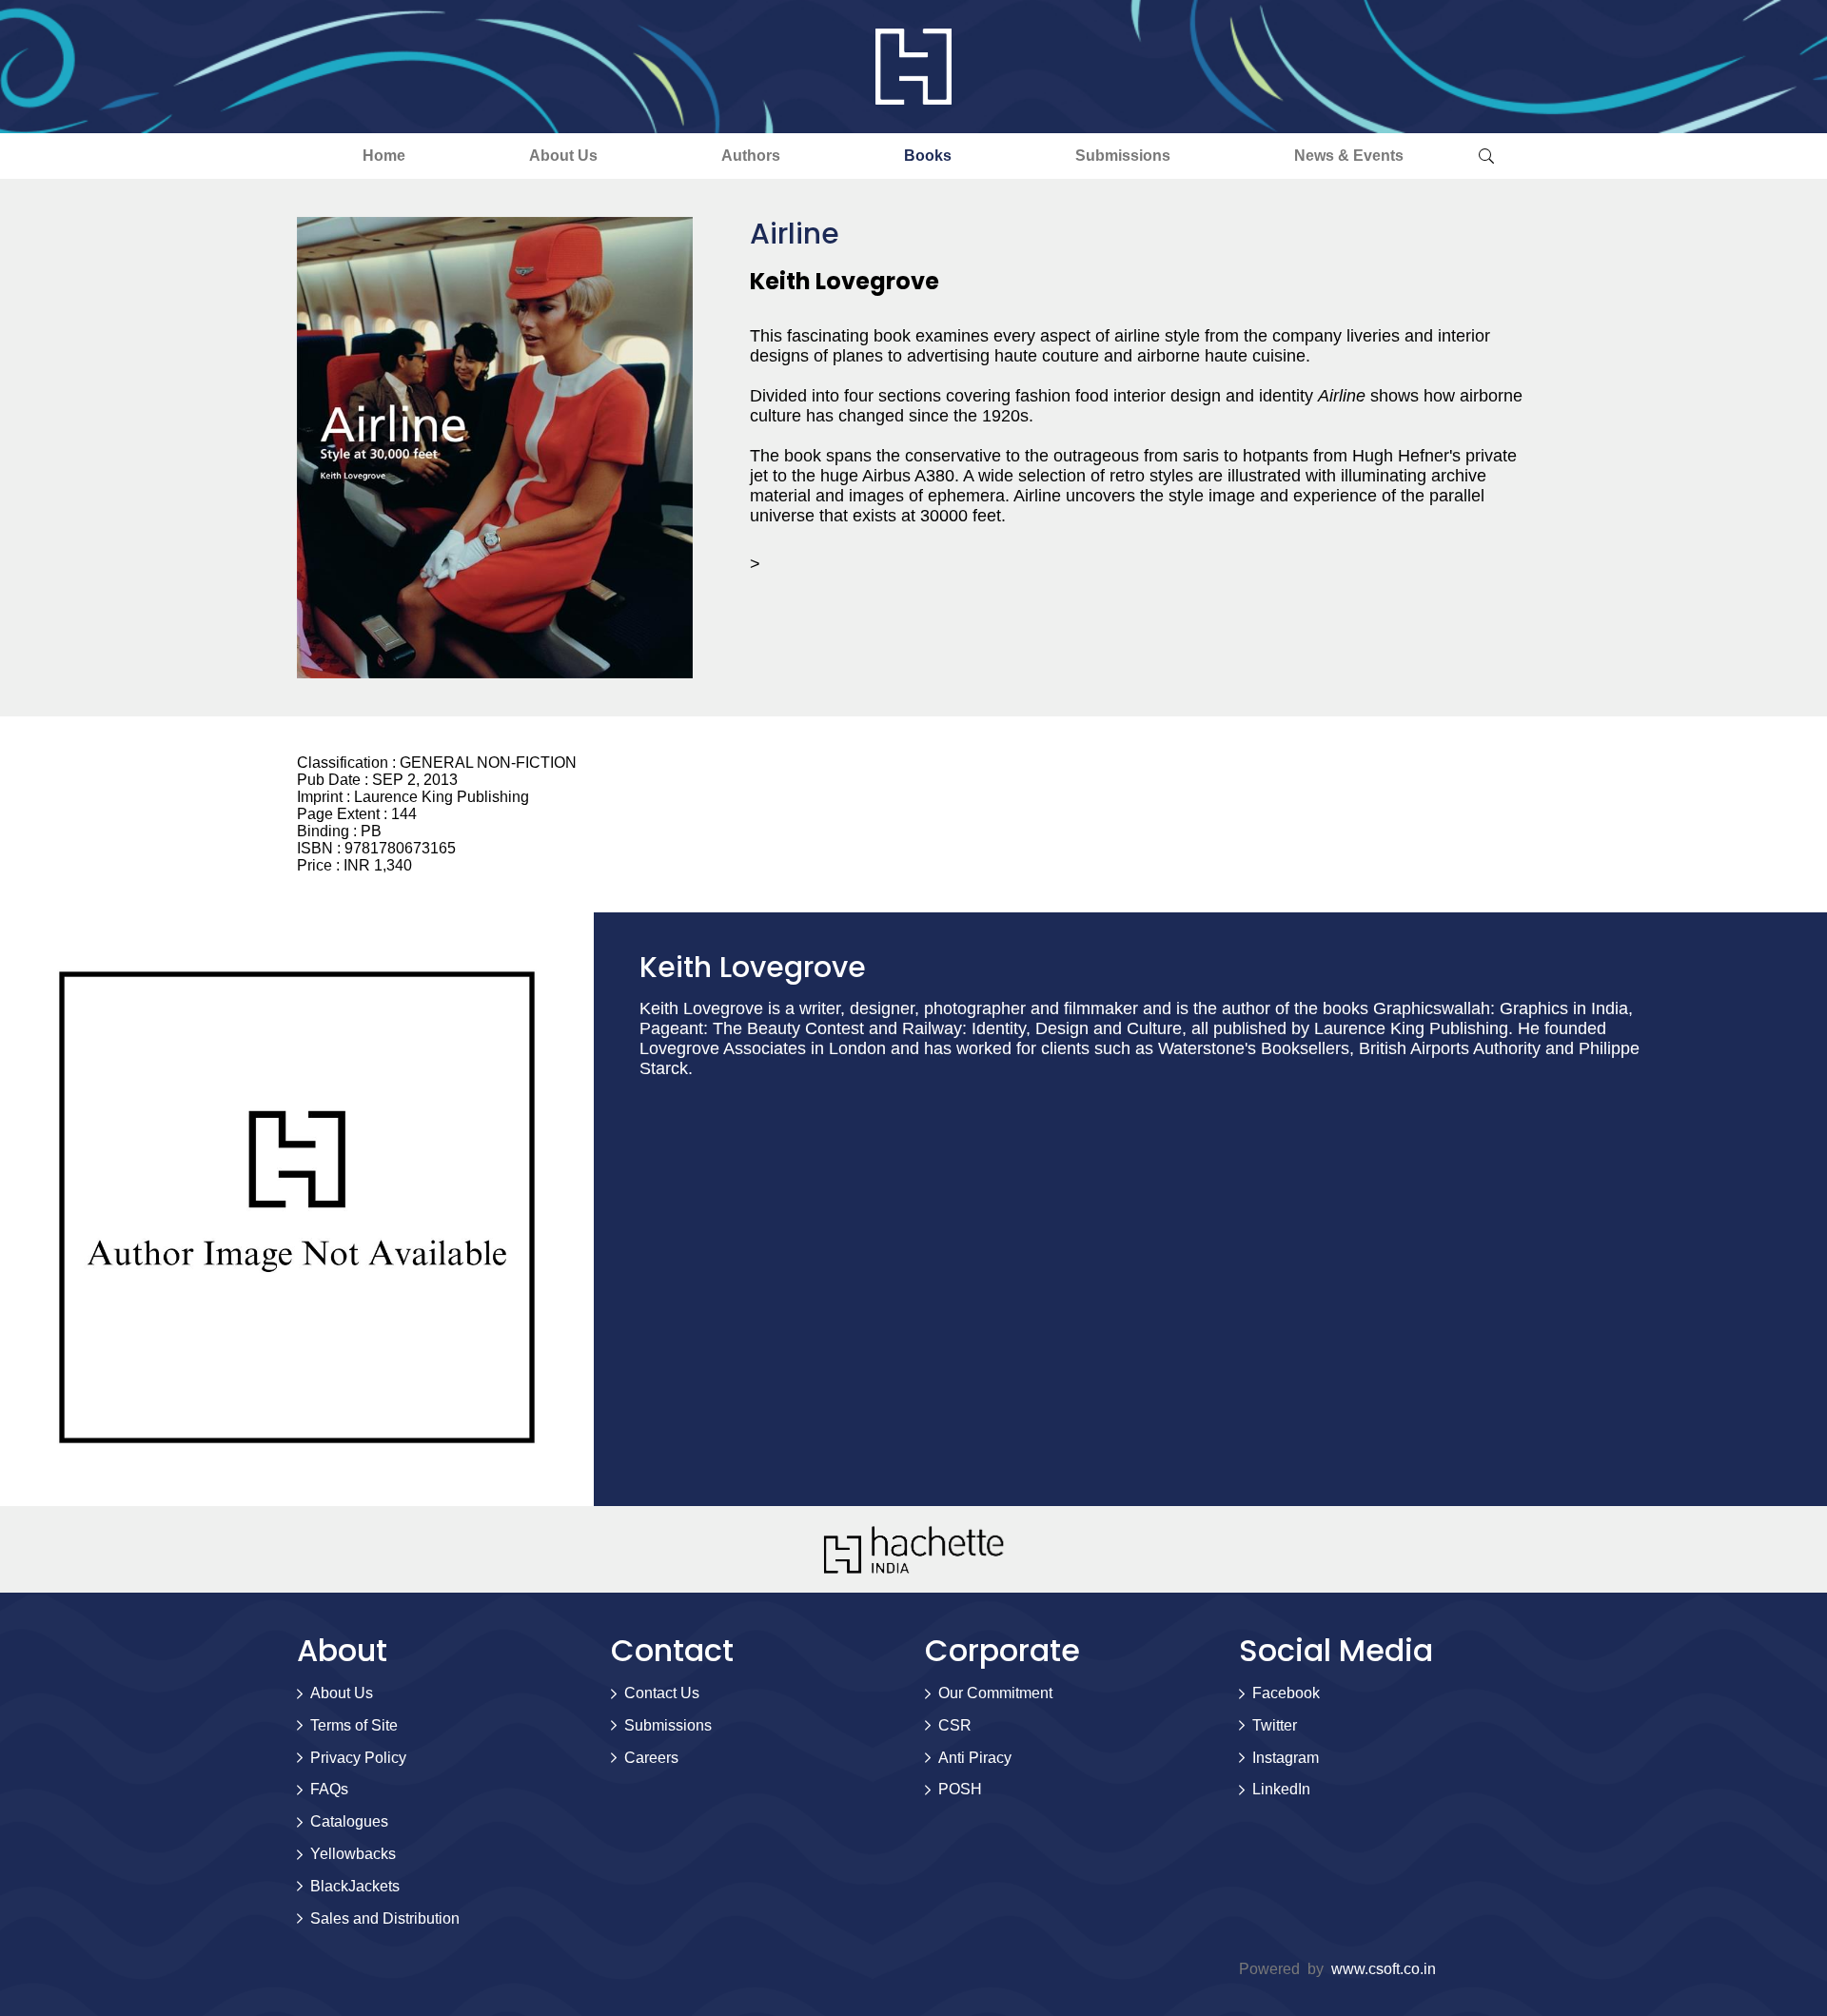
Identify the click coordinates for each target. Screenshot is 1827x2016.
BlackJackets (355, 1886)
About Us (563, 156)
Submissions (1123, 156)
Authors (751, 156)
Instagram (1286, 1758)
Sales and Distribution (385, 1918)
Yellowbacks (353, 1854)
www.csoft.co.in (1384, 1969)
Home (384, 156)
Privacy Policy (358, 1758)
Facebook (1286, 1693)
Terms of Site (354, 1725)
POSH (960, 1789)
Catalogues (349, 1821)
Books (928, 156)
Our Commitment (995, 1693)
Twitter (1275, 1725)
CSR (955, 1725)
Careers (651, 1758)
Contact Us (662, 1693)
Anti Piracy (975, 1758)
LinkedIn (1281, 1789)
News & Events (1349, 156)
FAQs (329, 1789)
